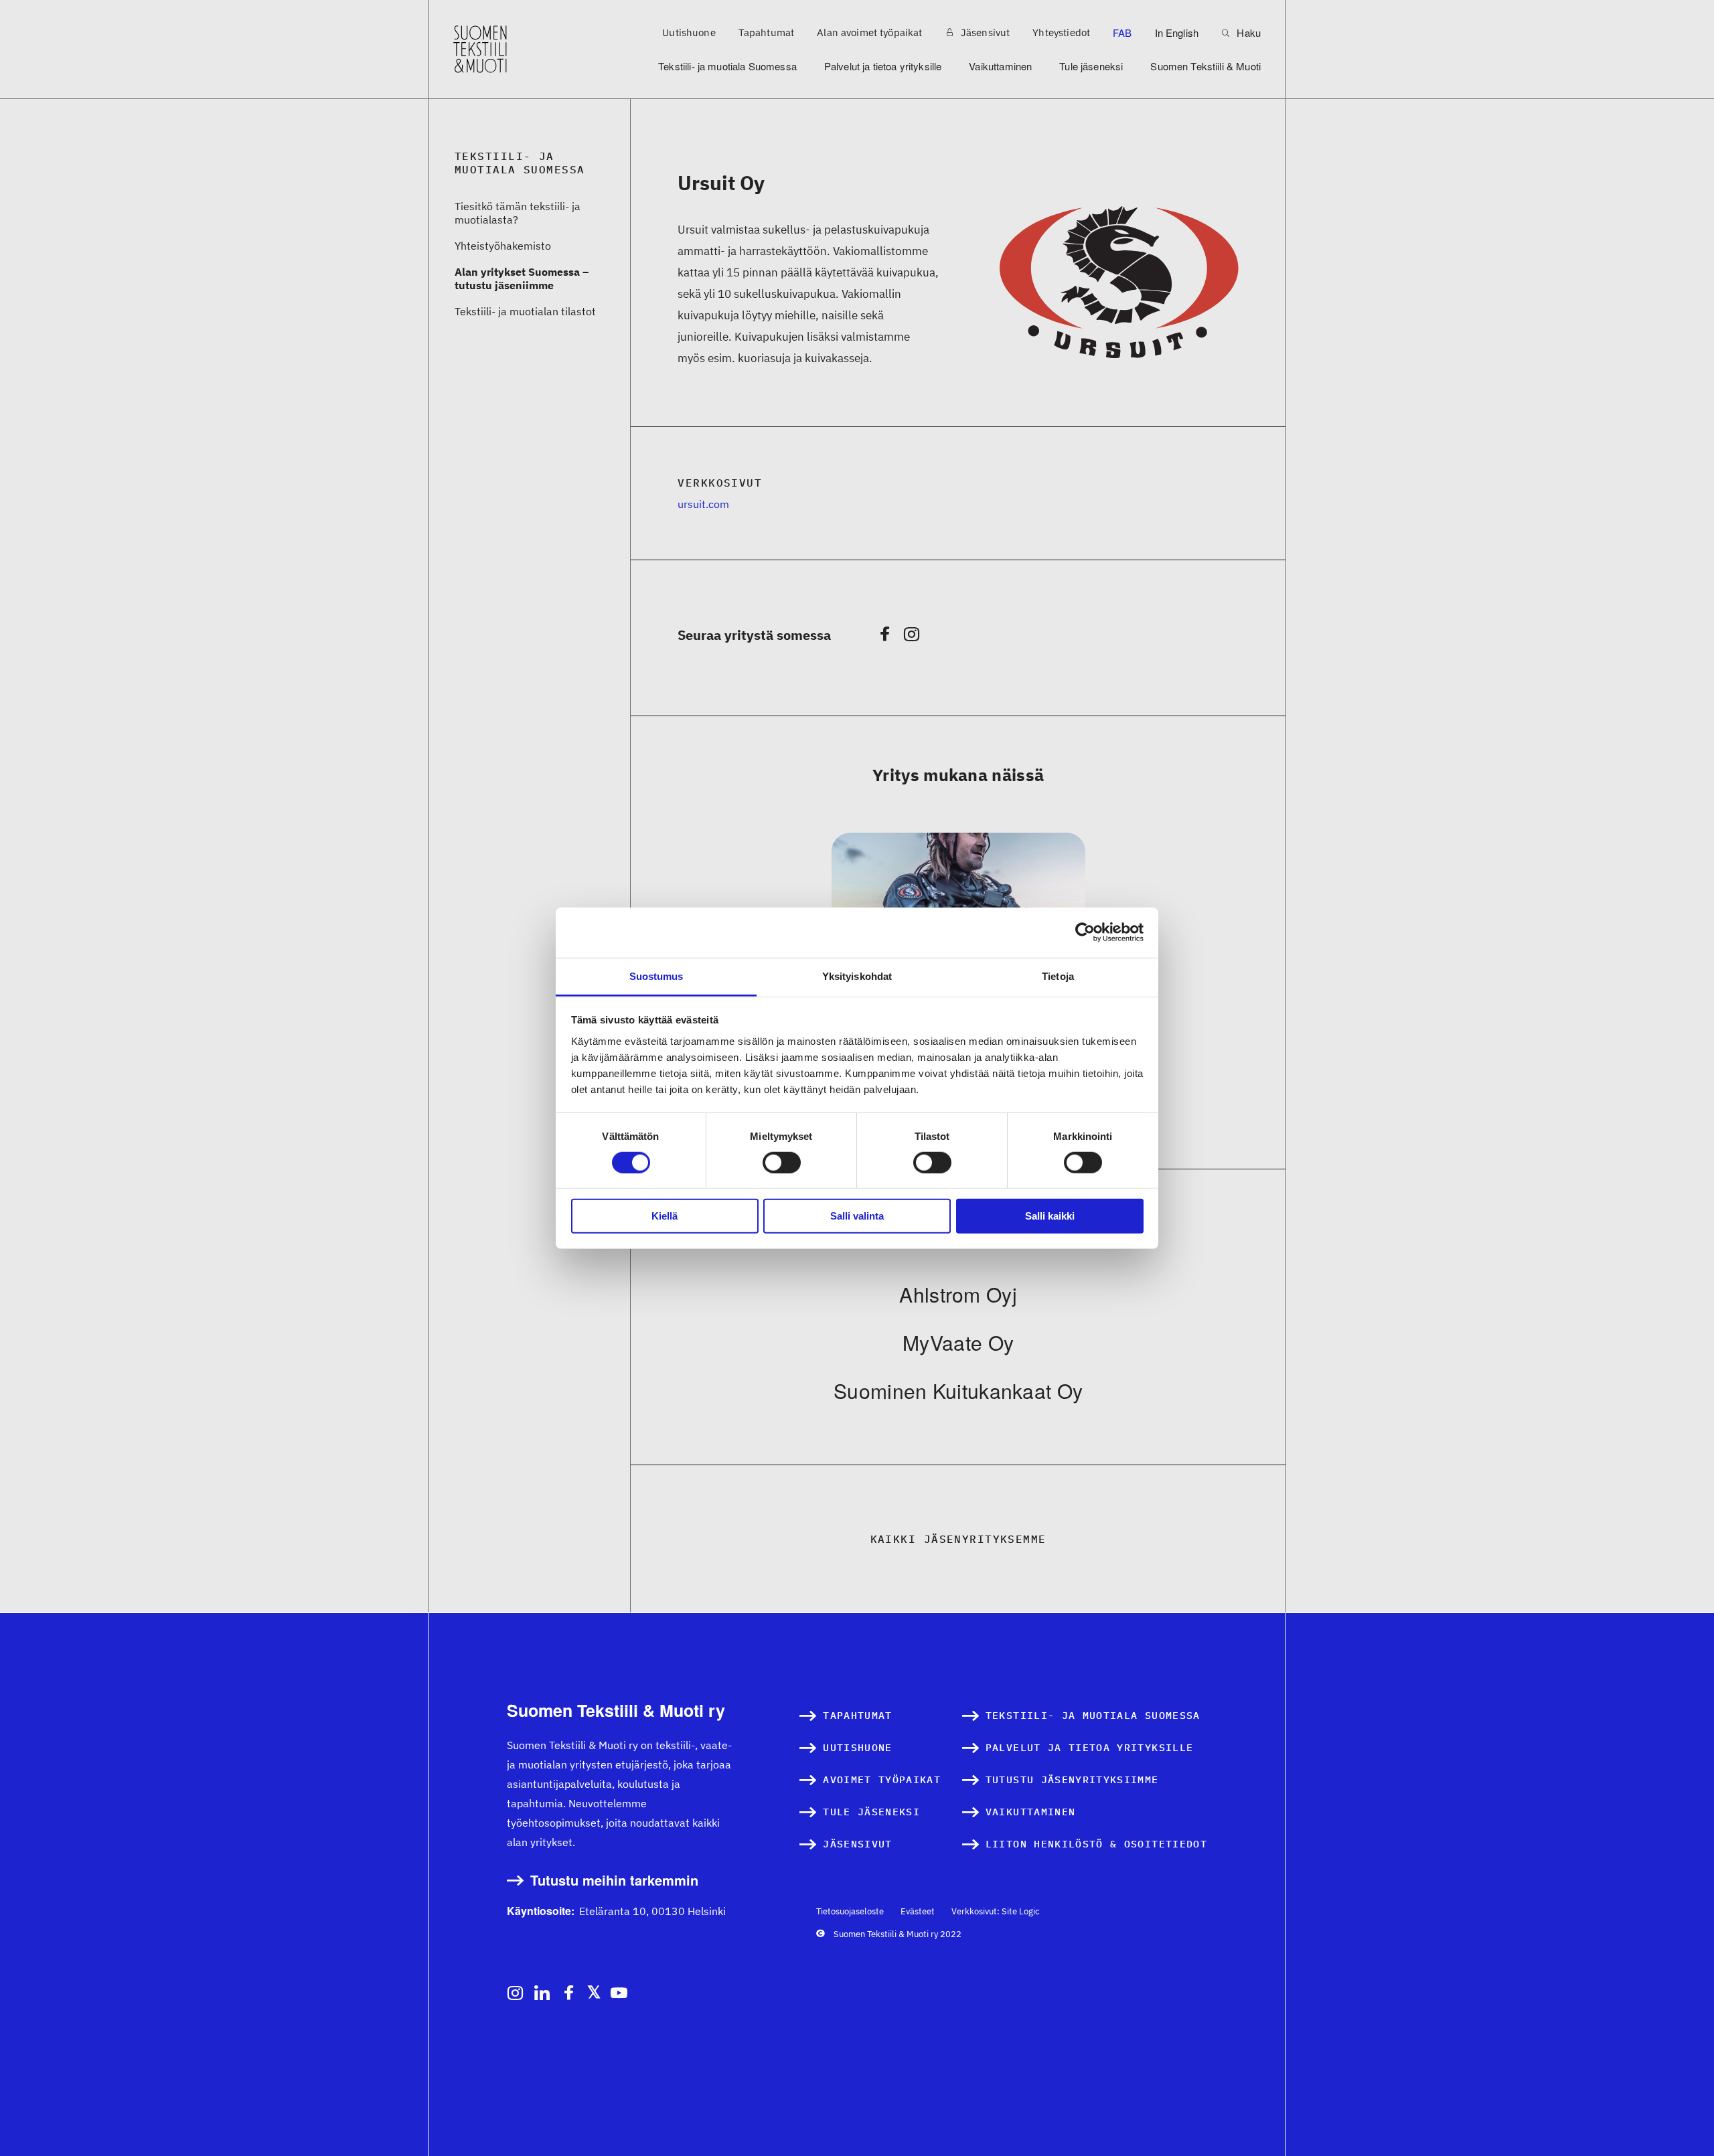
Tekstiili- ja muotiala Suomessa (727, 66)
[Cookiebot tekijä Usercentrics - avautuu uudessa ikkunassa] (1085, 932)
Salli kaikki (1050, 1216)
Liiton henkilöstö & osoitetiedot (1096, 1844)
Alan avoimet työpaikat (869, 32)
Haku (1247, 32)
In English (1177, 32)
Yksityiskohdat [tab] (857, 976)
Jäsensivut (984, 32)
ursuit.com (703, 504)
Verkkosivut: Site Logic (996, 1911)
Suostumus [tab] (656, 976)
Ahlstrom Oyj (958, 1294)
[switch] (782, 1163)
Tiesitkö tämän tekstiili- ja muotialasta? (518, 213)
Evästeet (918, 1911)
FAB (1122, 32)
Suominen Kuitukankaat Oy (958, 1391)
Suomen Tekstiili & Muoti (1205, 66)
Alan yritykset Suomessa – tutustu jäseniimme (522, 278)
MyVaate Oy (958, 1342)
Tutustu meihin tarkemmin (614, 1881)
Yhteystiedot (1061, 32)
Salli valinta (857, 1216)
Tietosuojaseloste (850, 1911)
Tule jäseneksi (1091, 66)
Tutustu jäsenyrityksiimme (1072, 1779)
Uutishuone (689, 32)
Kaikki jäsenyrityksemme (958, 1539)
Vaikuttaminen (1000, 66)
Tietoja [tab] (1058, 976)
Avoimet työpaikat (882, 1779)
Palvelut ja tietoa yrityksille (883, 66)
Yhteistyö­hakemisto (503, 246)
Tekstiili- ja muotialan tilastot (525, 311)
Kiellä (665, 1216)
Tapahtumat (767, 32)
